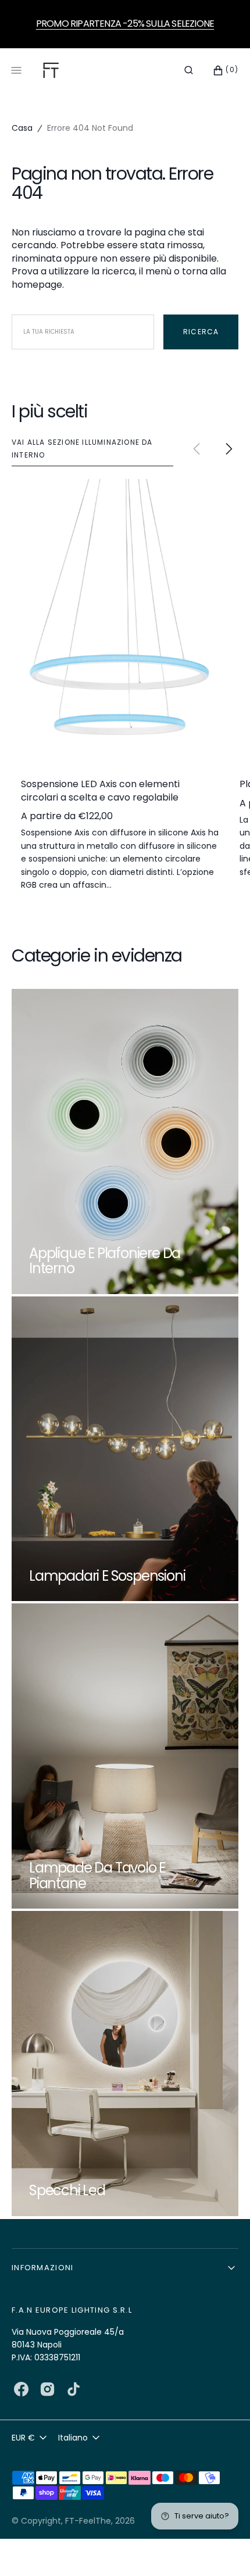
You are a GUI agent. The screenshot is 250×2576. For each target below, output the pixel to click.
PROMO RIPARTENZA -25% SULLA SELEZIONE (125, 24)
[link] (120, 620)
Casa (22, 128)
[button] (189, 70)
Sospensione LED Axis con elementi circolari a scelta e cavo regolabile (100, 791)
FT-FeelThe (88, 2521)
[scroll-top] (223, 2549)
